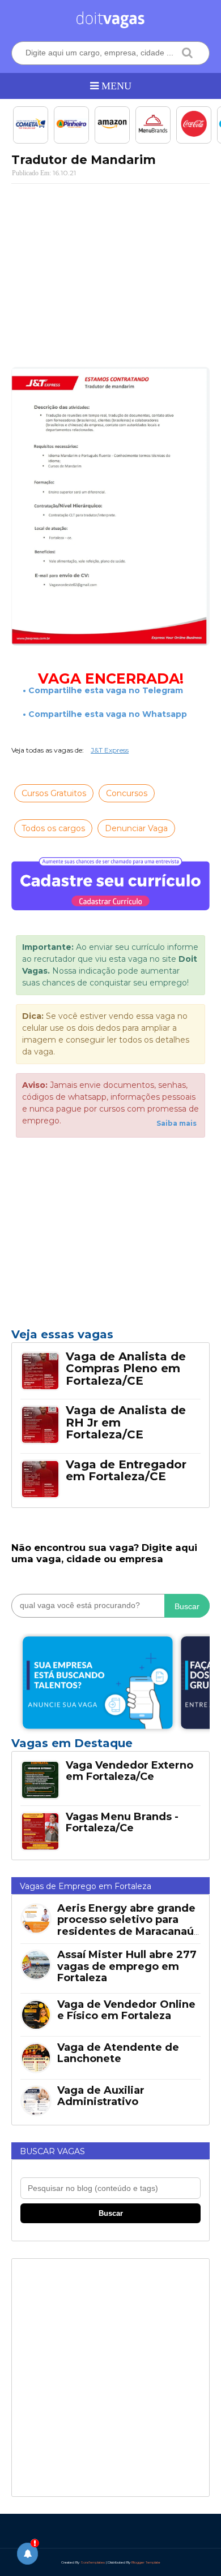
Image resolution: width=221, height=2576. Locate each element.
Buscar (187, 1606)
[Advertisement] (110, 274)
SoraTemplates (93, 2562)
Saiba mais (177, 1123)
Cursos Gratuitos (54, 793)
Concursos (127, 793)
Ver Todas (110, 1747)
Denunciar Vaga (136, 828)
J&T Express (110, 750)
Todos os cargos (53, 828)
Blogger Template (146, 2562)
